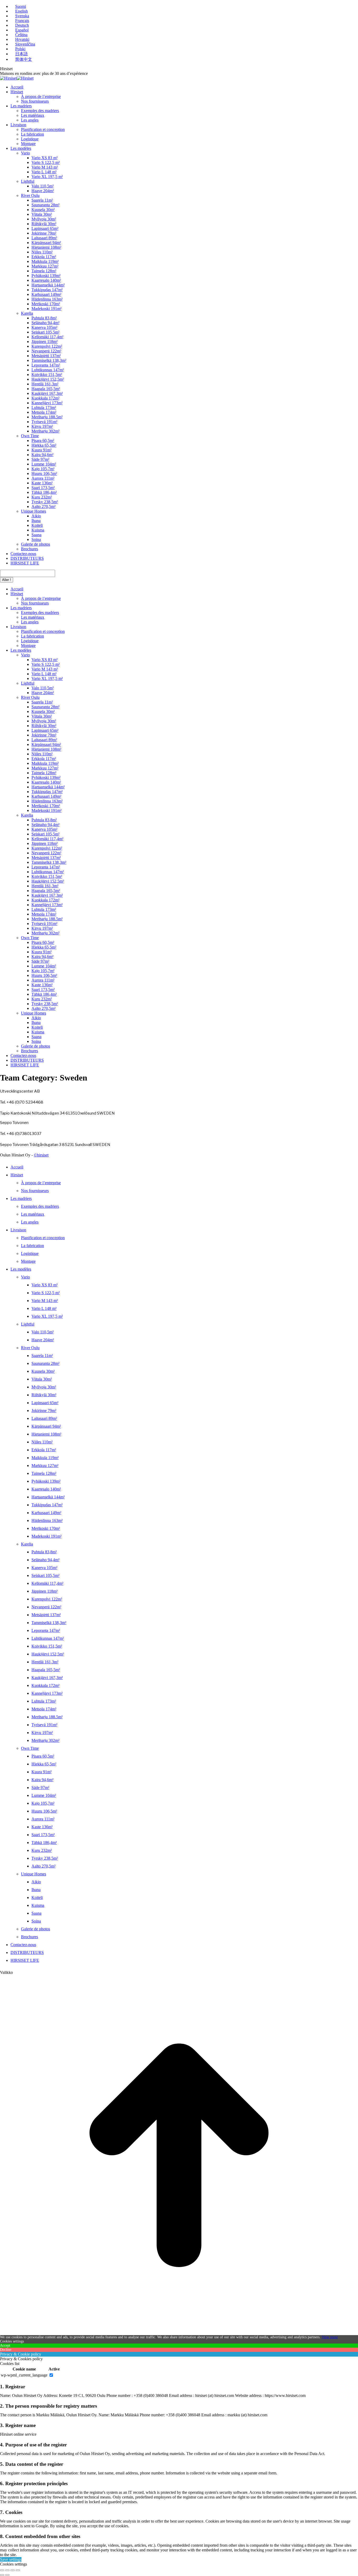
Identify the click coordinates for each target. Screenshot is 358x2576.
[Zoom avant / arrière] (18, 2570)
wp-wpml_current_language (24, 2375)
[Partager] (7, 2570)
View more (330, 2337)
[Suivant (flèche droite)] (7, 2575)
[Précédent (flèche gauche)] (2, 2575)
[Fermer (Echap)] (2, 2570)
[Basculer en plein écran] (13, 2570)
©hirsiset (41, 1155)
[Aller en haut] (179, 2333)
